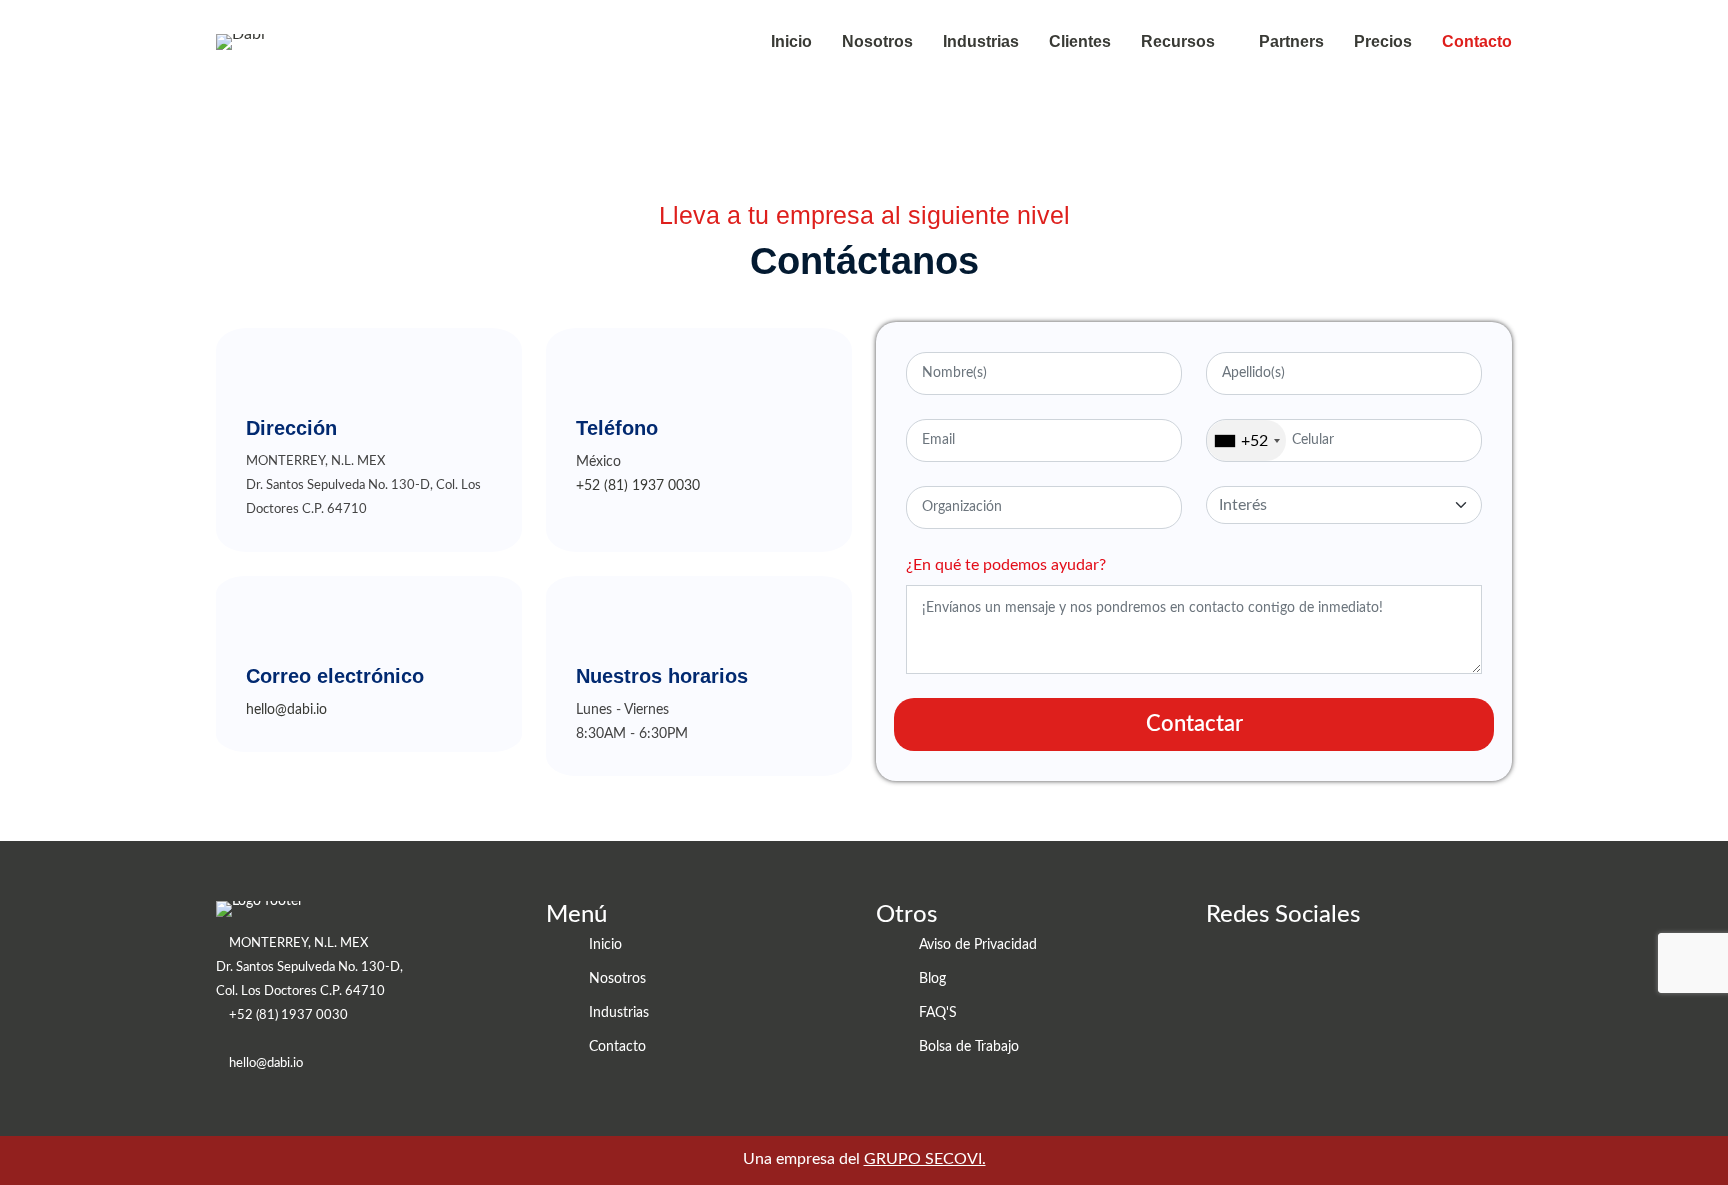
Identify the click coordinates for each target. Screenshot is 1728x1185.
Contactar (1194, 724)
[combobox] (1246, 440)
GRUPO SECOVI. (925, 1159)
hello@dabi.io (286, 710)
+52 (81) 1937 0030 (638, 486)
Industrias (981, 41)
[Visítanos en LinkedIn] (1218, 970)
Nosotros (877, 41)
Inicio (791, 41)
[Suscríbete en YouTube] (1347, 970)
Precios (1383, 41)
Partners (1291, 41)
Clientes (1080, 41)
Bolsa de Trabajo (969, 1047)
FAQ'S (938, 1013)
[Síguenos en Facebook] (1261, 970)
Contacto (1477, 41)
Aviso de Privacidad (978, 945)
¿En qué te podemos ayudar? (1006, 565)
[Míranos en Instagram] (1304, 970)
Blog (932, 979)
